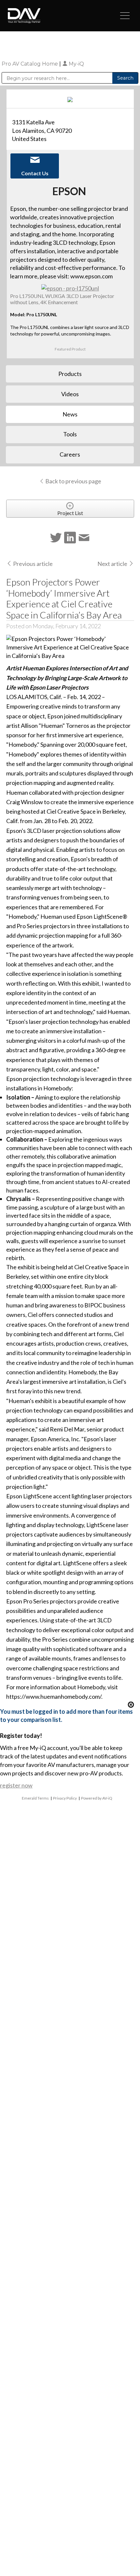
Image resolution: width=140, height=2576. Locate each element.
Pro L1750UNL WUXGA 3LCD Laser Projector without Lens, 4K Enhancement (62, 299)
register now (16, 1785)
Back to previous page (73, 481)
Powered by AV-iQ (97, 1798)
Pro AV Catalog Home (30, 64)
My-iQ (76, 64)
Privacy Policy (65, 1798)
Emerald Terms (35, 1798)
